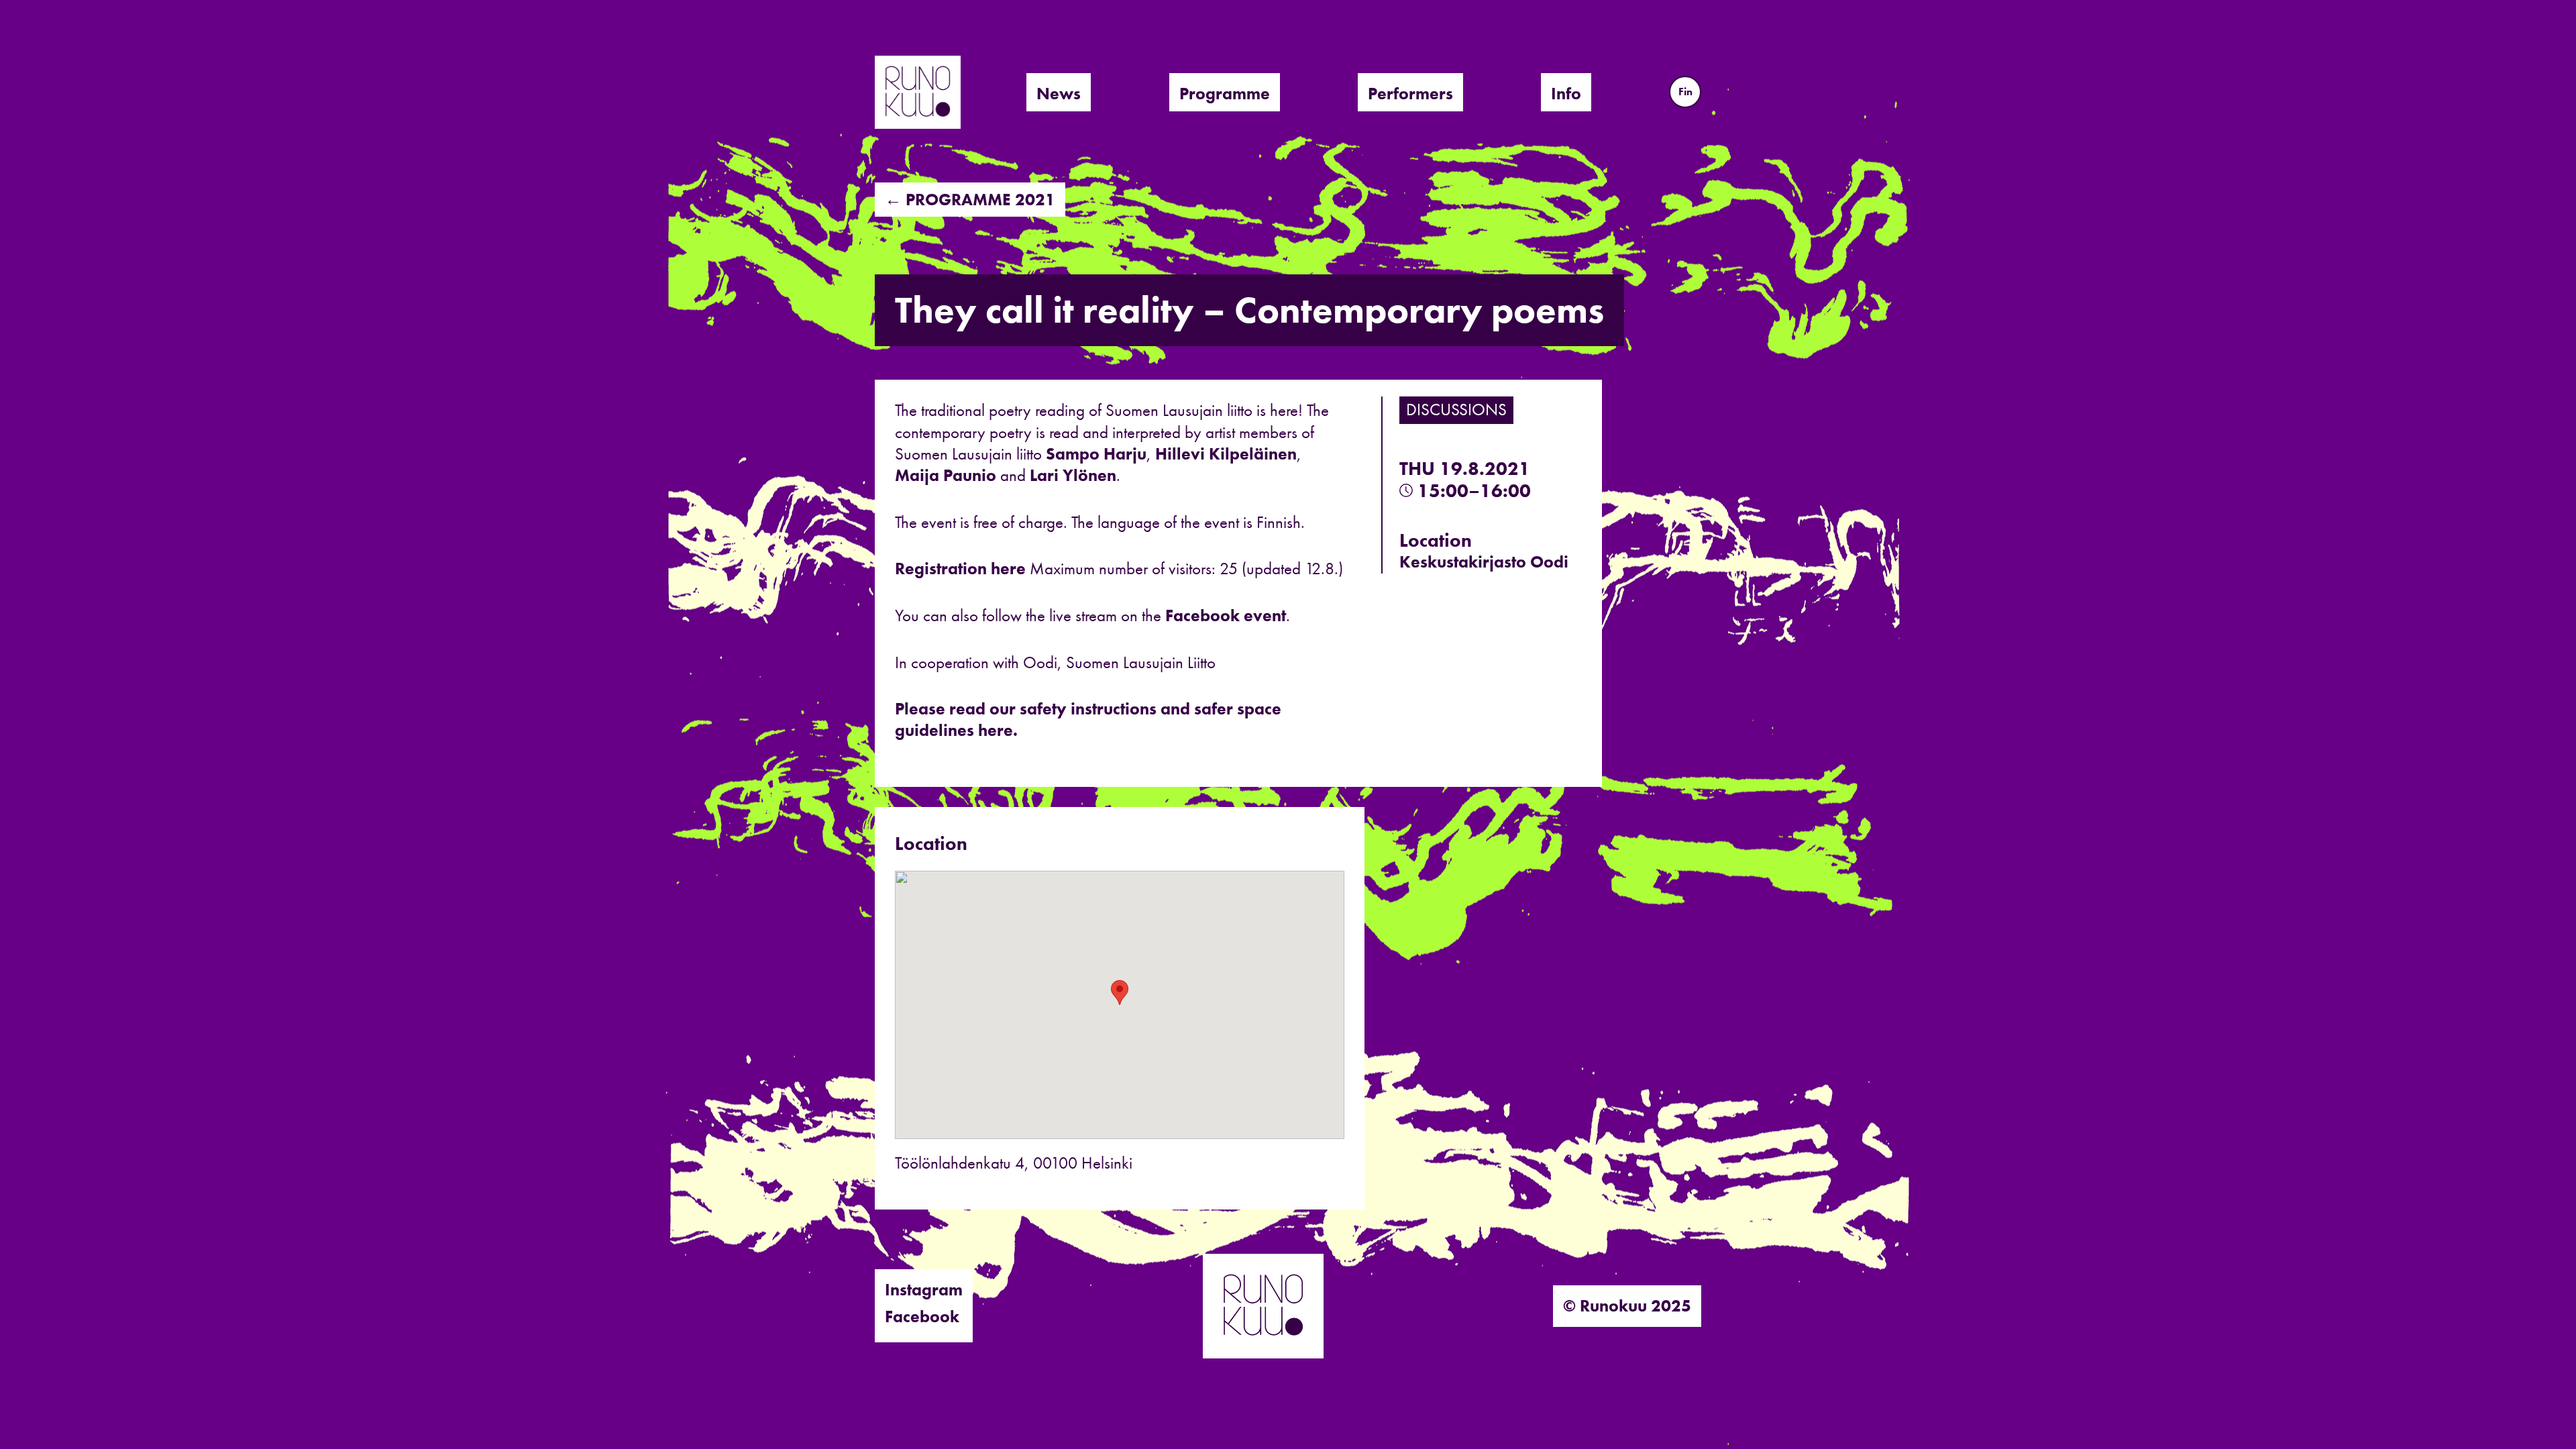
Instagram (924, 1290)
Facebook (922, 1317)
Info (1566, 94)
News (1059, 94)
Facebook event (1226, 615)
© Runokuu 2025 (1627, 1306)
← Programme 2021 (970, 200)
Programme (1225, 94)
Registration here (960, 569)
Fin (1685, 92)
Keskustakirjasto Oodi (1484, 562)
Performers (1410, 94)
